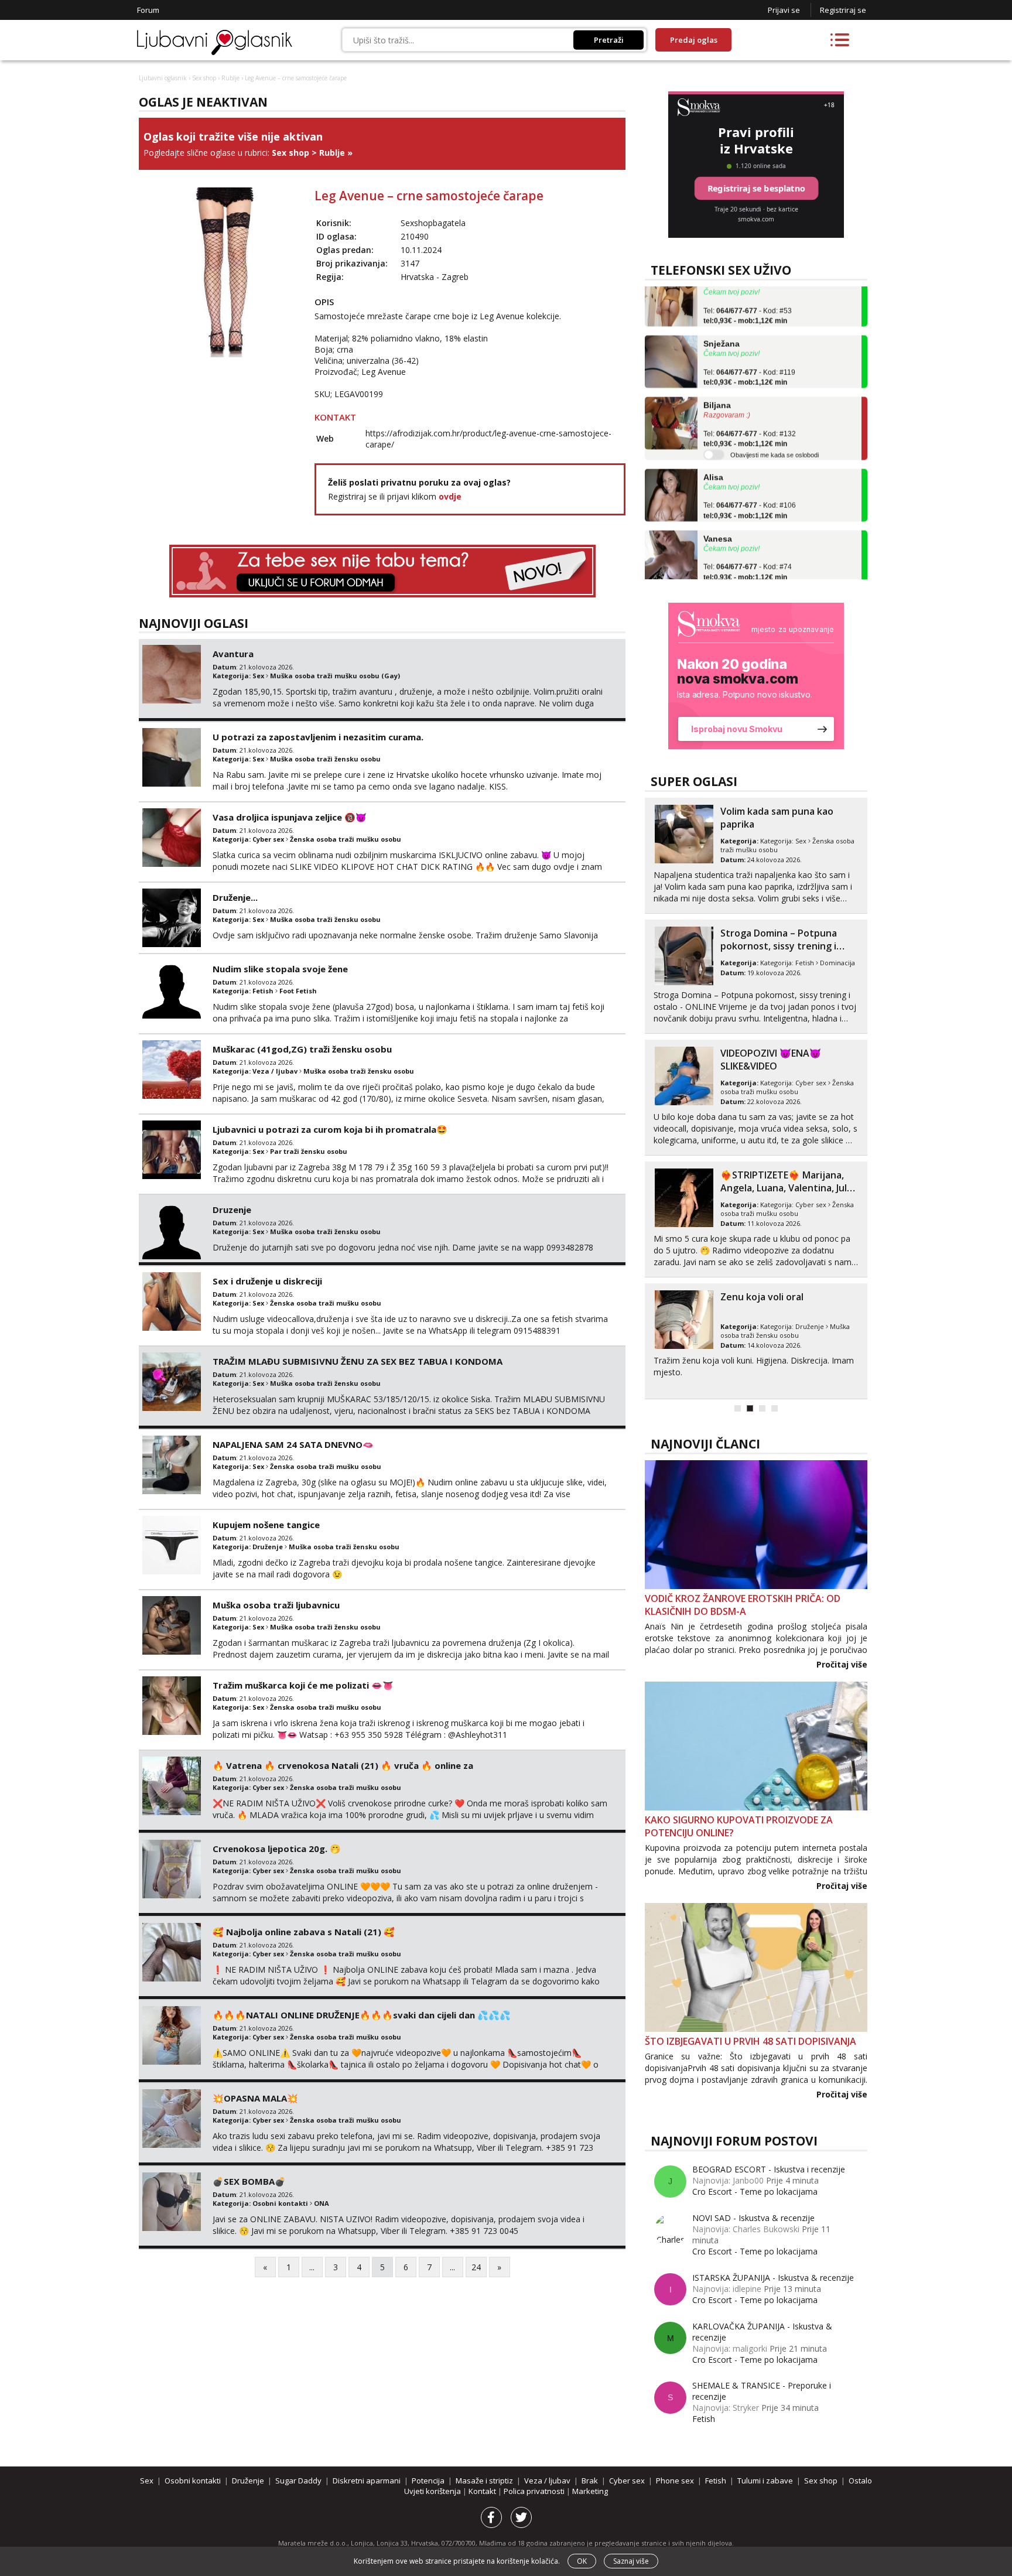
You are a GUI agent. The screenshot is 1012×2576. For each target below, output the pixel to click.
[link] (756, 676)
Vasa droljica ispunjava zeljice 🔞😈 (290, 817)
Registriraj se (843, 10)
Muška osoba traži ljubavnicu (276, 1605)
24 (476, 2267)
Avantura (233, 654)
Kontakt (483, 2491)
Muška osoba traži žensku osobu (325, 759)
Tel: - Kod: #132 (750, 405)
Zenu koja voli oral (762, 1297)
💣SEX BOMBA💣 (249, 2181)
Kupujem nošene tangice (266, 1525)
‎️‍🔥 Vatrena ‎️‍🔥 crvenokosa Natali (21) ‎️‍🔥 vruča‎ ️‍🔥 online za (343, 1765)
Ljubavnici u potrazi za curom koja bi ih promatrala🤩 (330, 1129)
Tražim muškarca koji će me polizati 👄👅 (303, 1685)
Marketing (590, 2491)
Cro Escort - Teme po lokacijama (755, 2191)
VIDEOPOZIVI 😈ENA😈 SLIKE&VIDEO (771, 1060)
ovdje (450, 496)
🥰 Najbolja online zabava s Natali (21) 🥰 (304, 1932)
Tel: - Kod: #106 (750, 477)
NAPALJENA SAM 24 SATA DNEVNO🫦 (293, 1444)
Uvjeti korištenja (433, 2491)
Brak (590, 2481)
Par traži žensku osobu (309, 1151)
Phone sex (675, 2481)
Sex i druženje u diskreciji (267, 1281)
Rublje (230, 78)
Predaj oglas (694, 40)
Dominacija (837, 963)
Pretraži (609, 40)
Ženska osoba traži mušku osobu (346, 839)
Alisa (713, 443)
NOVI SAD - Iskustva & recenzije (753, 2218)
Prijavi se (784, 10)
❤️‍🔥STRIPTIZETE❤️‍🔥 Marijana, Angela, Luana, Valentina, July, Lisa (787, 1188)
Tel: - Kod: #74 (748, 539)
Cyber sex (268, 839)
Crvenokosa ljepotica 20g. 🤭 (277, 1849)
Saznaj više (631, 2561)
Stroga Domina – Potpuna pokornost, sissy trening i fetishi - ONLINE (779, 946)
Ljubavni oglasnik (163, 78)
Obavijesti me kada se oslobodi (775, 421)
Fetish (263, 991)
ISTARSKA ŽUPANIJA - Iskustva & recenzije (773, 2278)
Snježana (722, 310)
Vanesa (718, 505)
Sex (258, 676)
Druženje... (235, 897)
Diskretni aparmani (367, 2481)
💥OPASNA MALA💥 (255, 2098)
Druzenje (232, 1210)
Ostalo (860, 2481)
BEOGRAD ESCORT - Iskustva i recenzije (769, 2169)
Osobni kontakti (280, 2203)
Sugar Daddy (298, 2481)
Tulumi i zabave (765, 2481)
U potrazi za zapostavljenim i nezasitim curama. (318, 737)
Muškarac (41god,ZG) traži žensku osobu (302, 1049)
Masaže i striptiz (484, 2481)
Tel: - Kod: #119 (749, 344)
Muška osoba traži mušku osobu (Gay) (335, 676)
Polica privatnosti (535, 2491)
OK (582, 2561)
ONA (322, 2203)
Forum (148, 10)
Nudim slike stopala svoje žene (280, 969)
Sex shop (204, 78)
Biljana (717, 372)
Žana (713, 566)
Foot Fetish (298, 991)
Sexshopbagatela (433, 223)
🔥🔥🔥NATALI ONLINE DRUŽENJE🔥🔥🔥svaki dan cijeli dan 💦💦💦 (362, 2015)
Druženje (268, 1547)
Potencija (428, 2481)
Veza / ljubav (275, 1071)
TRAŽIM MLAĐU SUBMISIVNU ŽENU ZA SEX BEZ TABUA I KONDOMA (358, 1361)
